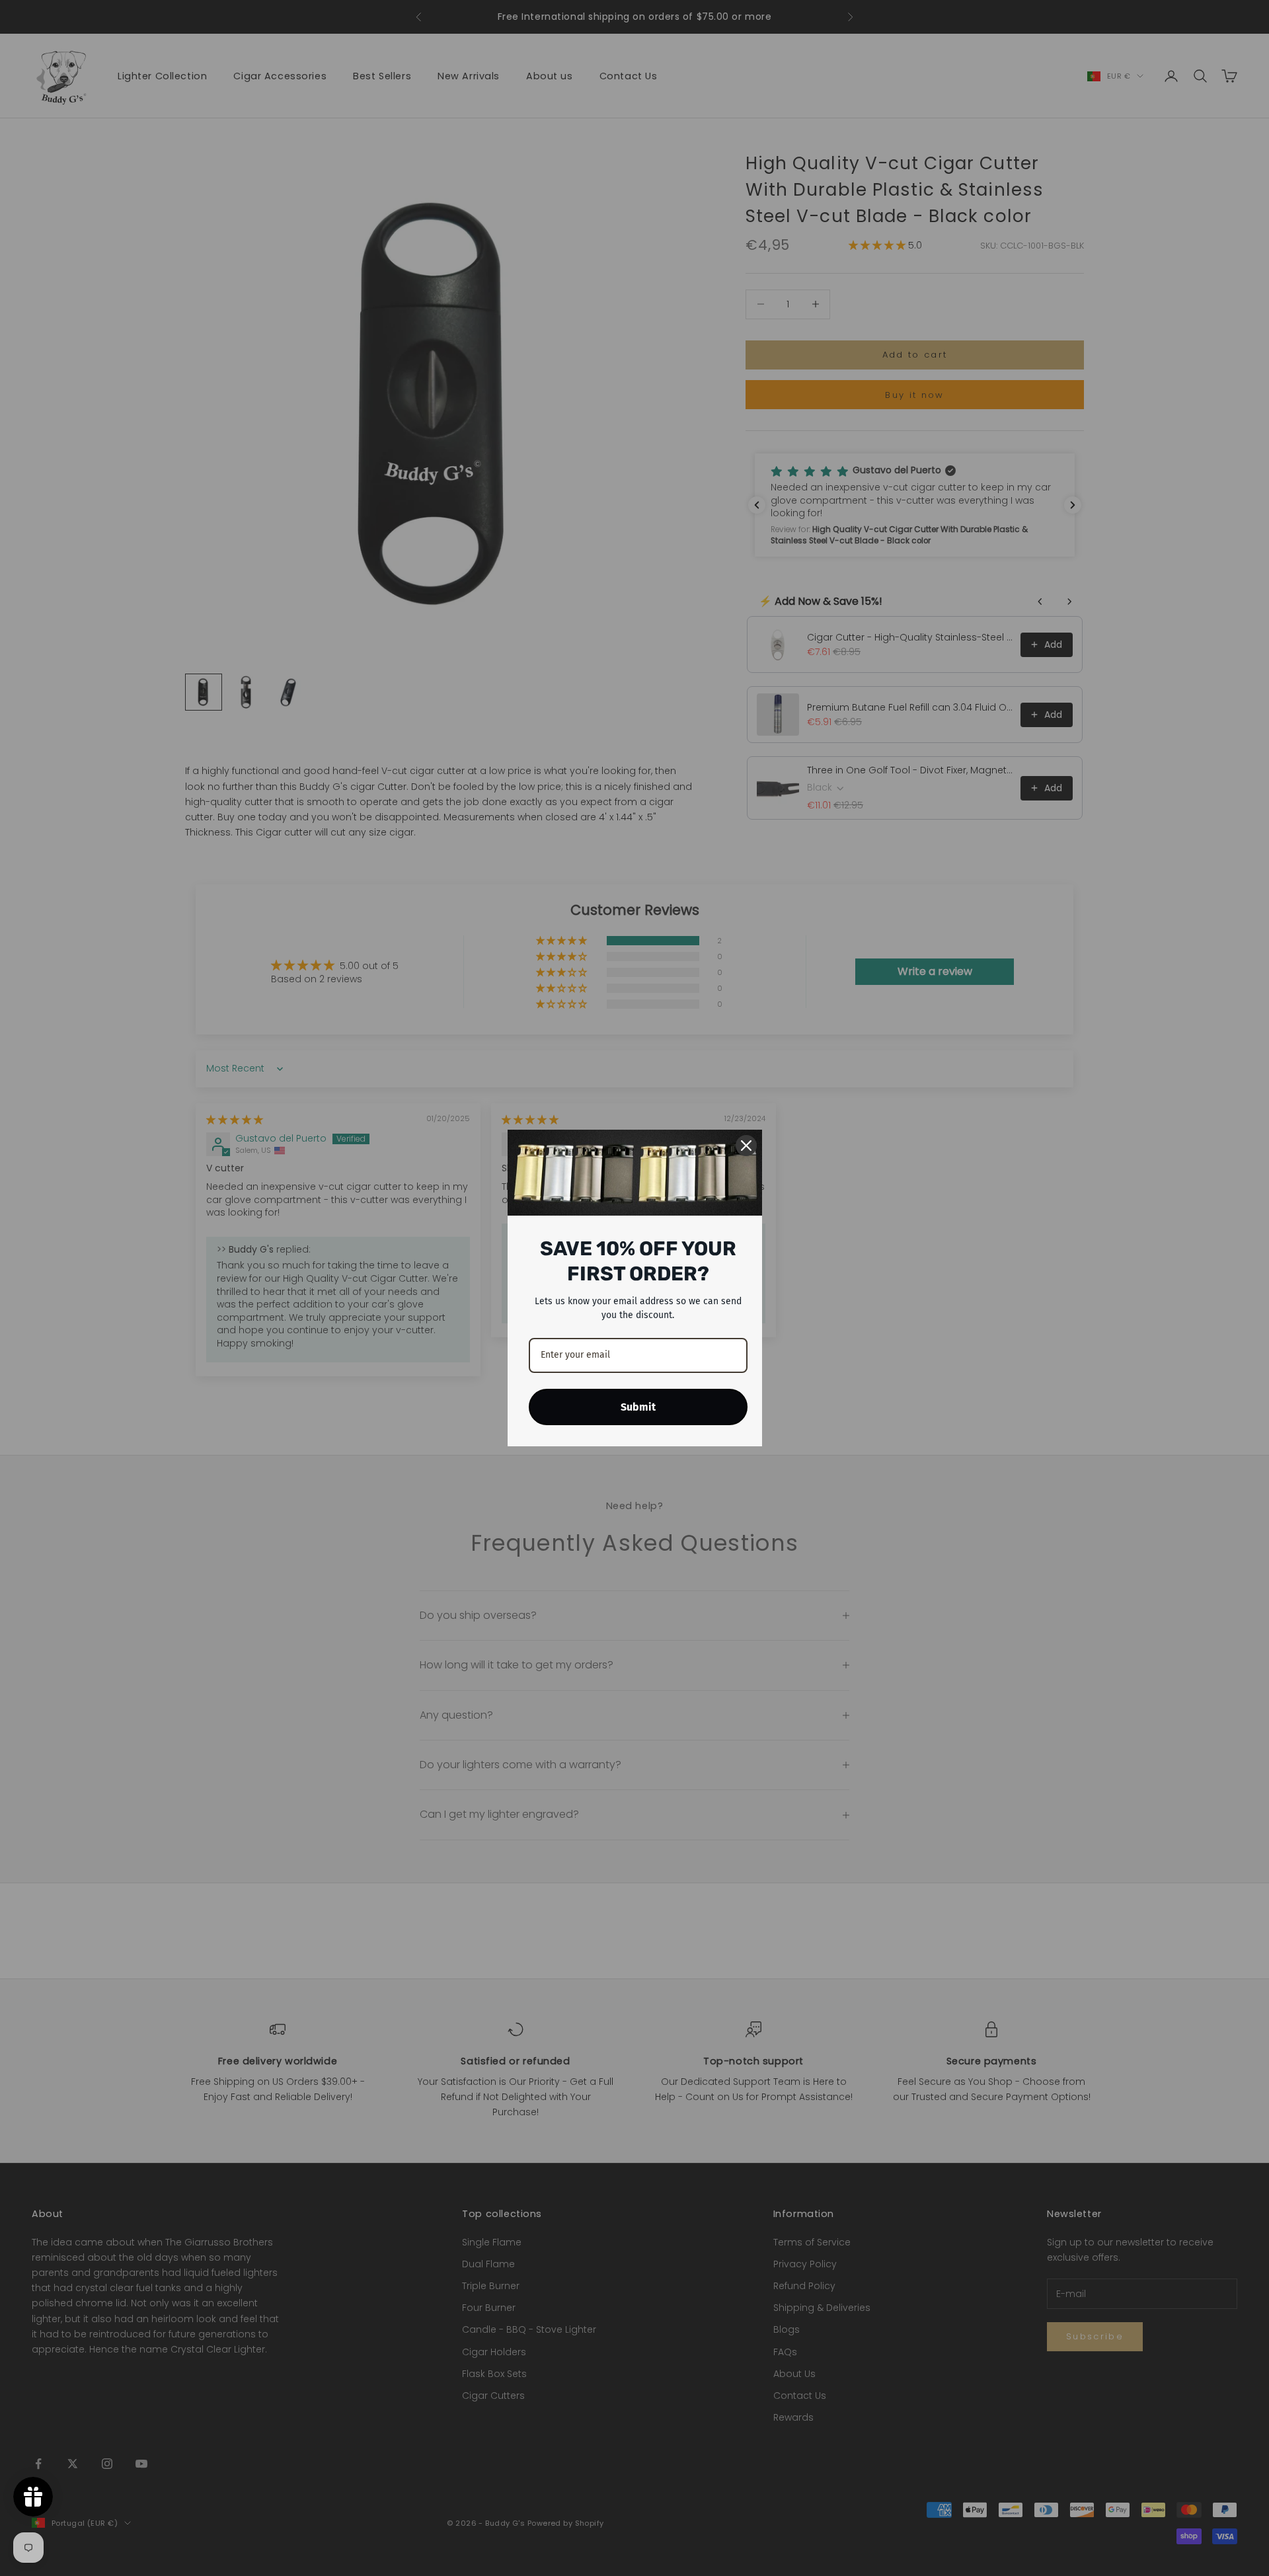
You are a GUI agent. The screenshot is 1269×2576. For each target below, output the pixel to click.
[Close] (746, 1146)
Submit (638, 1407)
